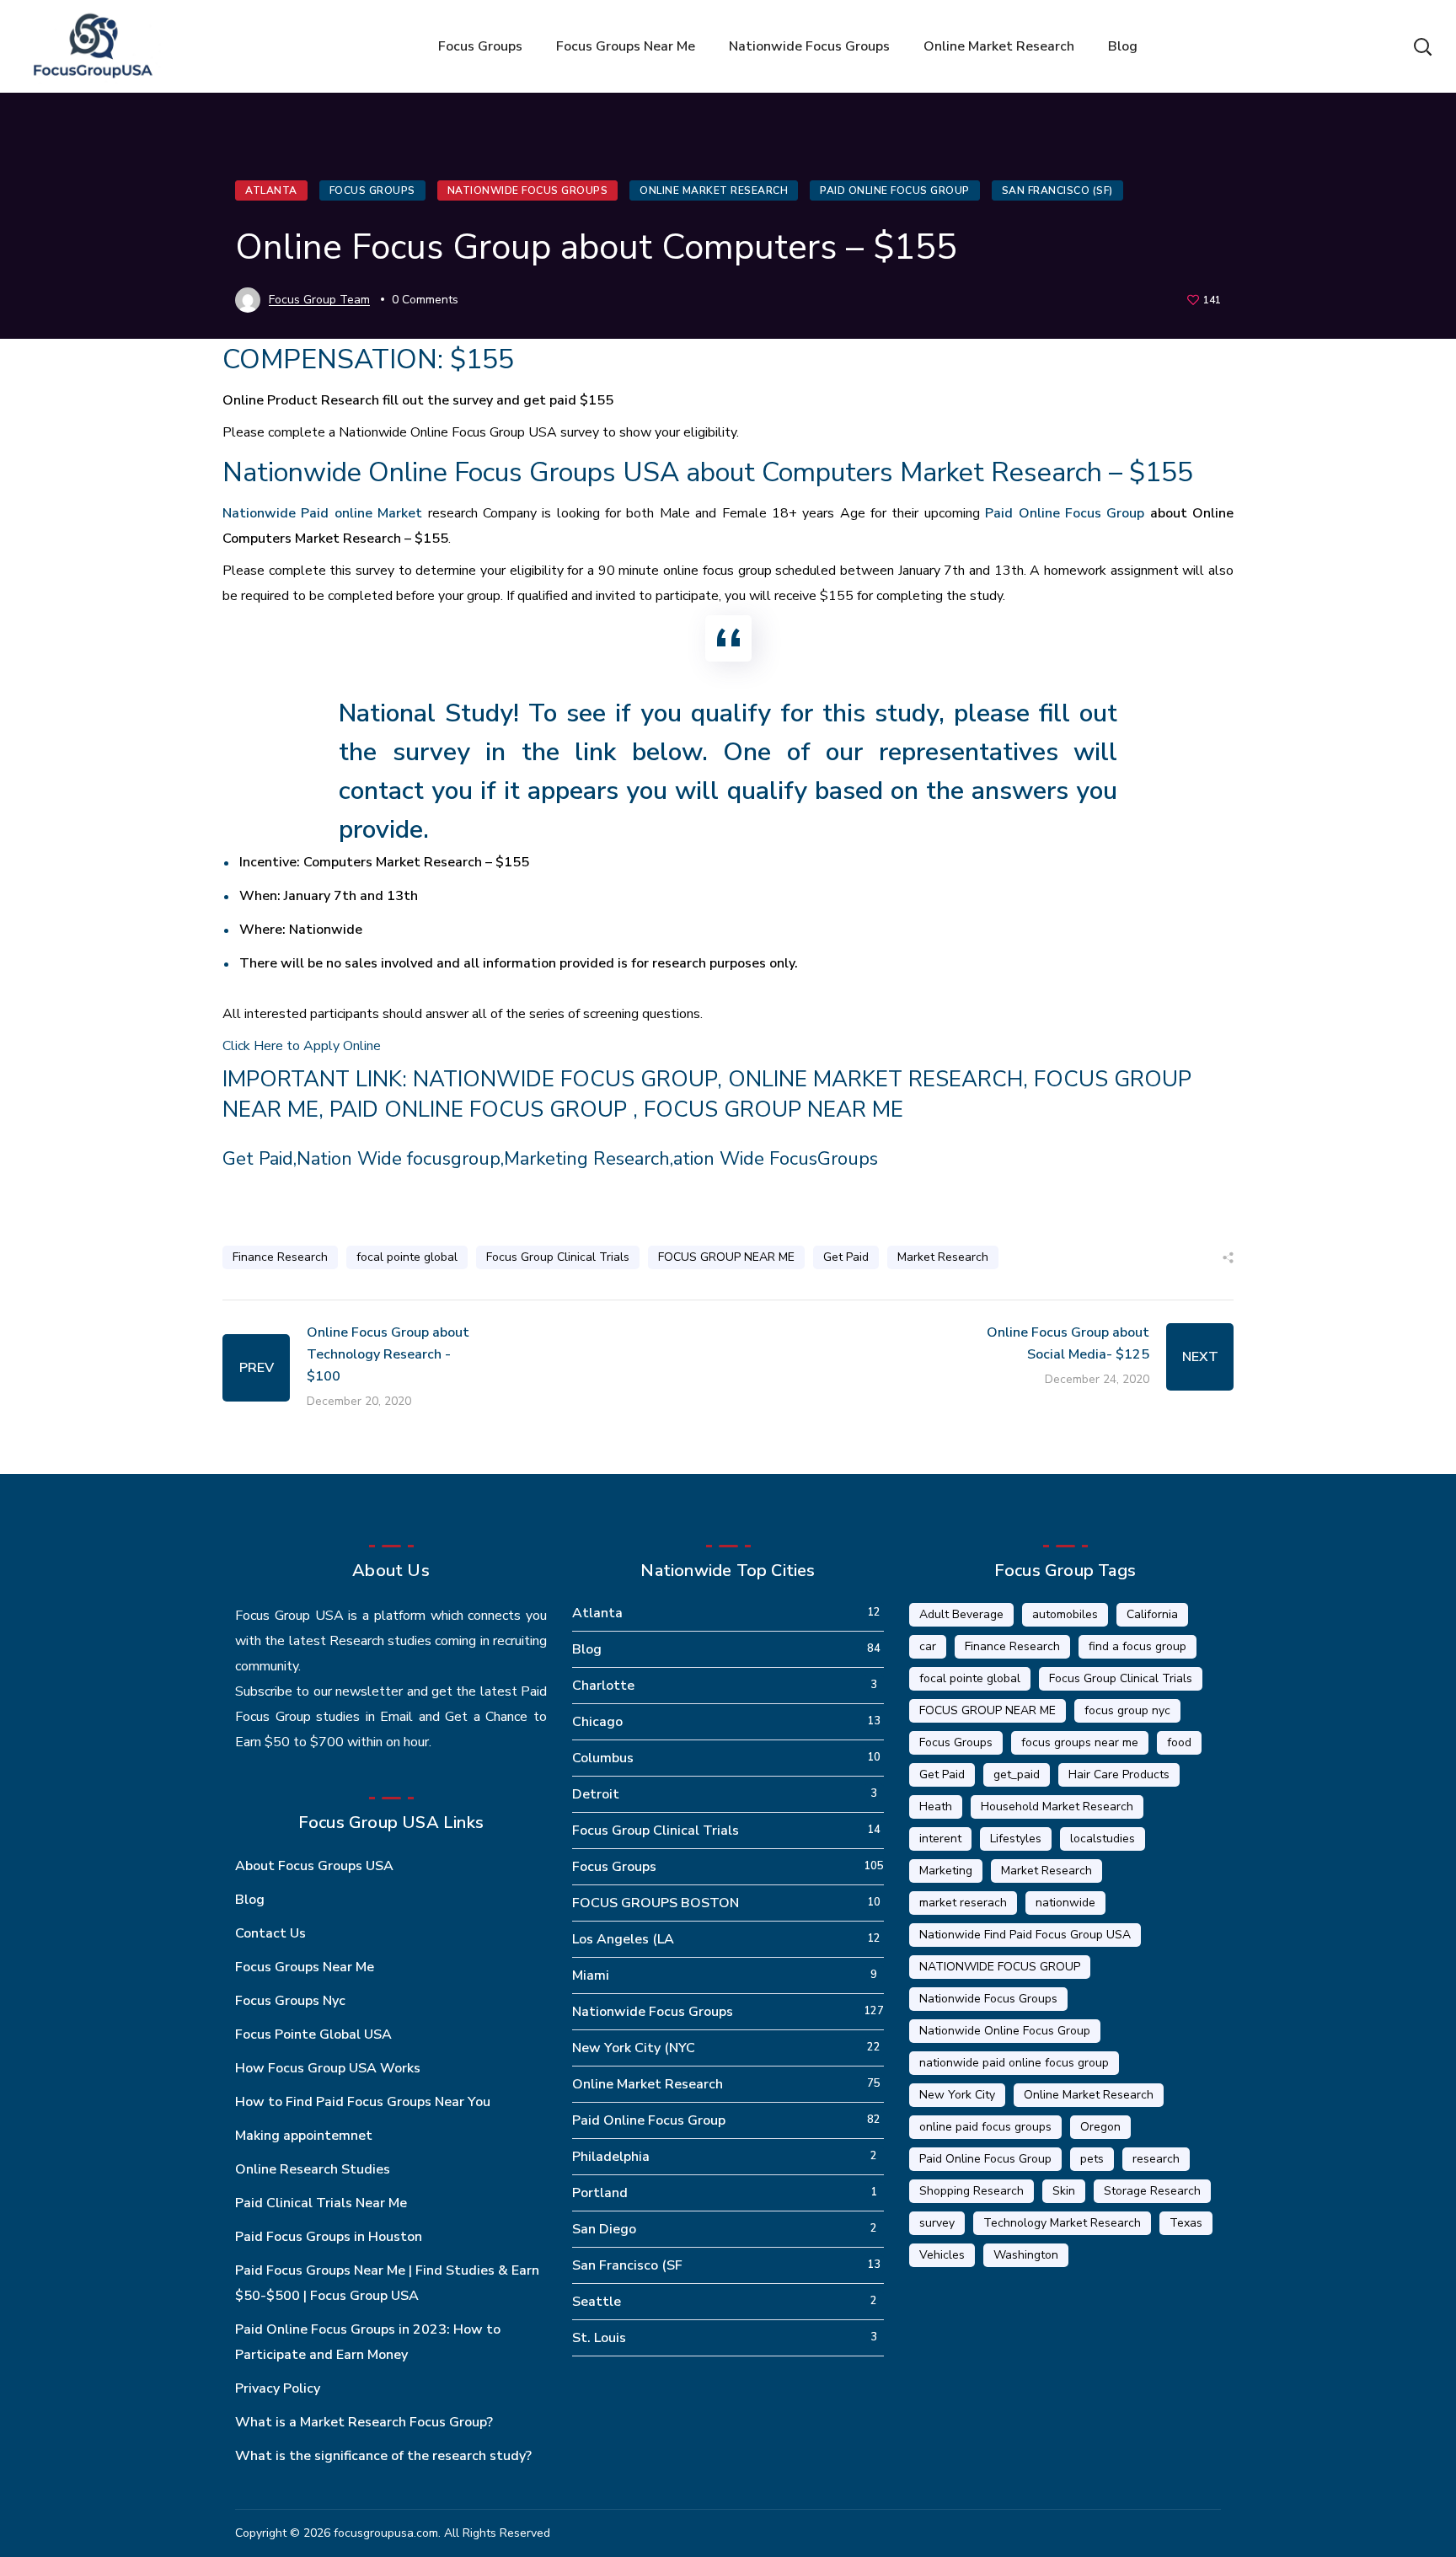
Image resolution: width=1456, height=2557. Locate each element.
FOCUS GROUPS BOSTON (656, 1903)
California (1152, 1614)
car (928, 1646)
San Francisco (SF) (1057, 190)
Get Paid (846, 1257)
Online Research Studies (313, 2169)
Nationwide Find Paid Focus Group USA (1025, 1935)
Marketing (946, 1871)
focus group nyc (1127, 1710)
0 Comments (425, 300)
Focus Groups (372, 190)
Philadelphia (611, 2157)
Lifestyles (1016, 1839)
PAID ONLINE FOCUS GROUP (481, 1110)
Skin (1064, 2191)
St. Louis (599, 2338)
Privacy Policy (278, 2388)
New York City (957, 2095)
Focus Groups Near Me (305, 1967)
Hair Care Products (1119, 1774)
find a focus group (1137, 1646)
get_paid (1017, 1774)
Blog (250, 1900)
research (1156, 2159)
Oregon (1100, 2127)
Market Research (943, 1257)
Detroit (596, 1794)
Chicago (597, 1722)
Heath (936, 1807)
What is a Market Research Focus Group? (364, 2422)
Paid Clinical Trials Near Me (321, 2203)
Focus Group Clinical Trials (558, 1257)
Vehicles (942, 2255)
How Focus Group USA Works (328, 2068)
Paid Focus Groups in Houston (329, 2237)
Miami (591, 1975)
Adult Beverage (961, 1614)
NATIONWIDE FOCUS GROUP (565, 1079)
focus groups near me (1080, 1742)
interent (940, 1839)
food (1179, 1742)
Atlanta (271, 190)
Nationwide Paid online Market (322, 513)
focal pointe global (407, 1257)
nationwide (1065, 1903)
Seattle (597, 2302)
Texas (1186, 2223)
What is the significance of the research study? (383, 2456)
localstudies (1103, 1839)
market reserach (963, 1903)
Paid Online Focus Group (895, 190)
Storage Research (1152, 2191)
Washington (1026, 2255)
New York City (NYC (634, 2048)
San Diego (604, 2229)
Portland (600, 2193)
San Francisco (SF (627, 2265)
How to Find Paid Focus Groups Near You (363, 2102)
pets (1092, 2159)
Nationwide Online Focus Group (1005, 2031)
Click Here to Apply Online (302, 1046)
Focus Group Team (319, 300)
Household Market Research (1057, 1807)
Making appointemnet (304, 2136)
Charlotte (603, 1686)
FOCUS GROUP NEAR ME (773, 1110)
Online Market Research (714, 190)
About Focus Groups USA (314, 1866)
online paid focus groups (985, 2127)
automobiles (1065, 1614)
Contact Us (270, 1933)
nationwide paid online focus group (1014, 2063)
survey (937, 2223)
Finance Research (280, 1257)
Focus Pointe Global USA (313, 2034)
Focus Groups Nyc (290, 2001)
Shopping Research (972, 2191)
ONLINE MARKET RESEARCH (875, 1079)
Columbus (603, 1758)
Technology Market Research (1062, 2223)
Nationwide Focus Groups (528, 190)
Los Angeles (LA (623, 1939)
